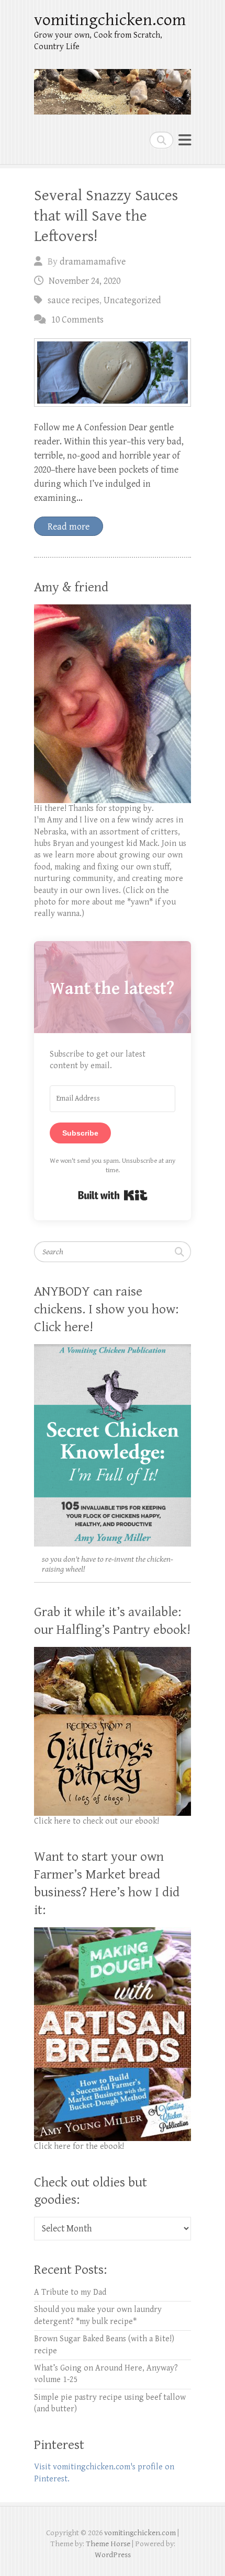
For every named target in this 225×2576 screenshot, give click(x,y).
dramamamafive (93, 262)
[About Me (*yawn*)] (113, 610)
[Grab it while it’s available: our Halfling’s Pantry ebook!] (113, 1652)
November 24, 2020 (85, 281)
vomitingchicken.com (110, 20)
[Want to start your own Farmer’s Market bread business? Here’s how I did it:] (113, 1933)
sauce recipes (74, 300)
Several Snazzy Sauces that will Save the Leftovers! (106, 216)
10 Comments (77, 320)
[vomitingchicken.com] (113, 87)
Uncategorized (132, 300)
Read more (69, 527)
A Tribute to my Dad (70, 2292)
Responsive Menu (185, 140)
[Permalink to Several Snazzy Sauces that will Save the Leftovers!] (113, 373)
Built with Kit (113, 1195)
